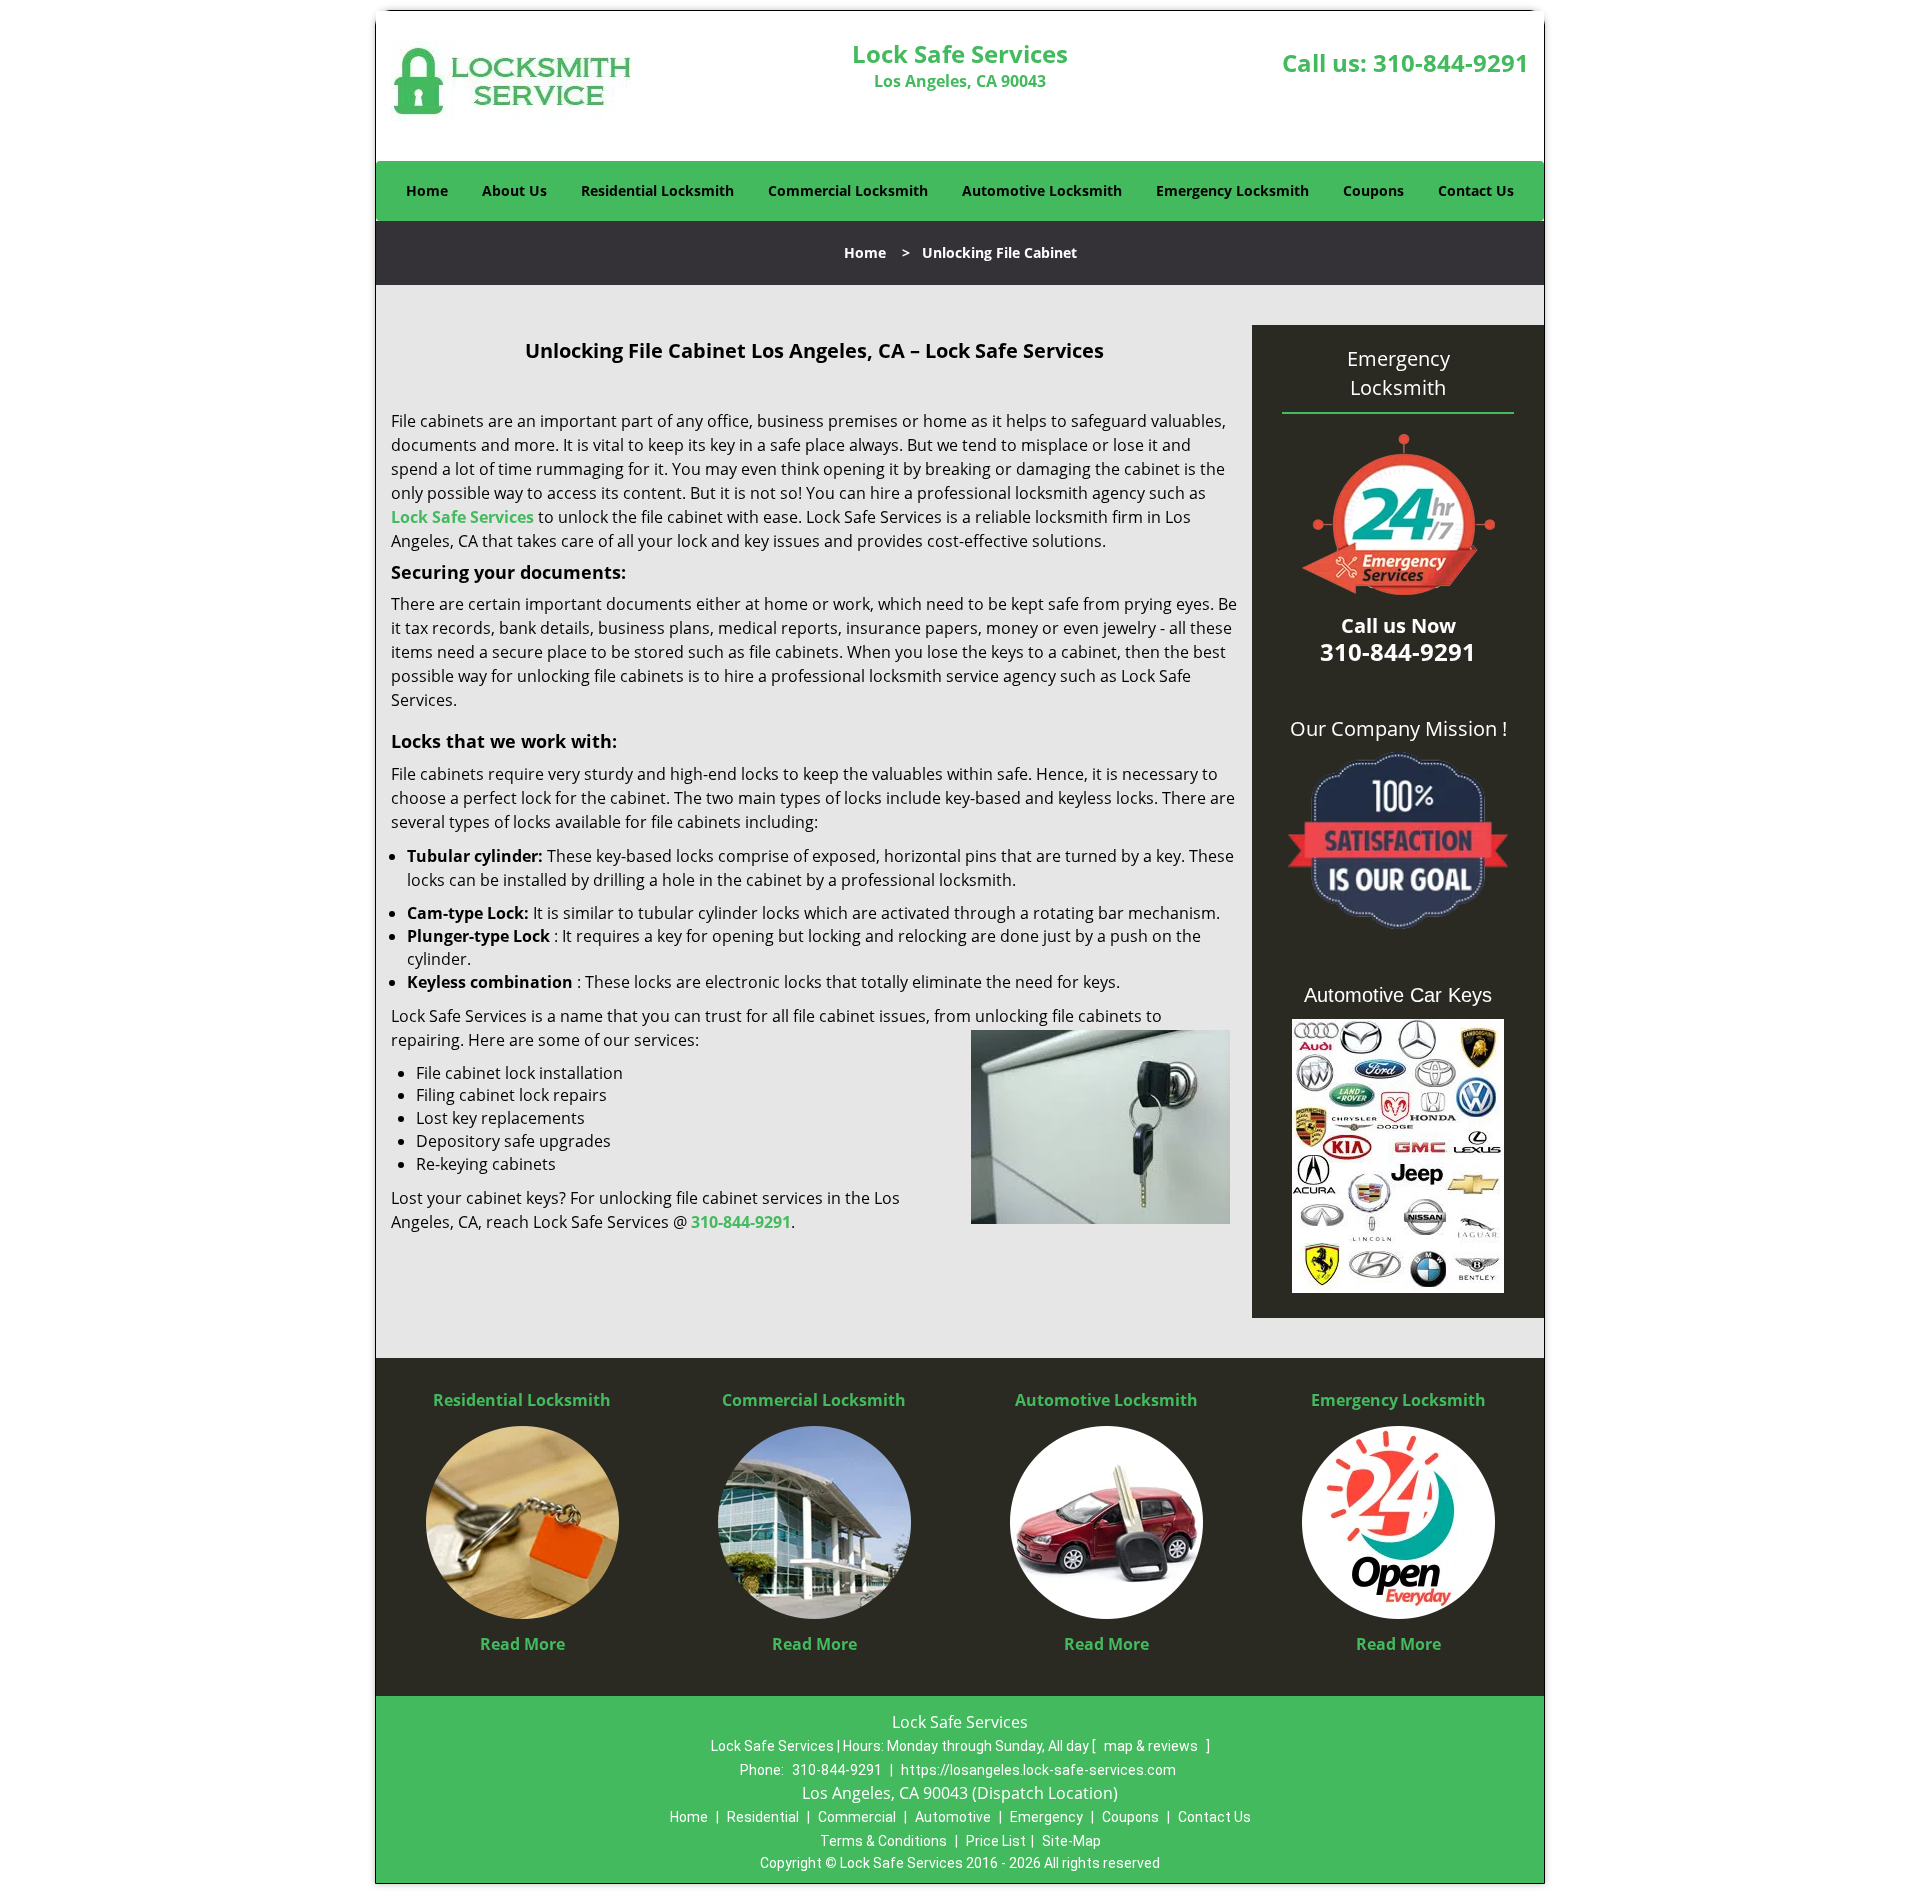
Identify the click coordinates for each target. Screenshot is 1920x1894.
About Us (514, 190)
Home (427, 190)
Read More (522, 1644)
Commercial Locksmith (848, 190)
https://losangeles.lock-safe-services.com (1038, 1770)
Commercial (857, 1817)
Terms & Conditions (883, 1841)
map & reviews (1152, 1746)
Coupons (1373, 190)
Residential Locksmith (657, 190)
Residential (763, 1817)
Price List (996, 1841)
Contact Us (1476, 190)
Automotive (953, 1817)
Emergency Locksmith (1232, 190)
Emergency (1046, 1817)
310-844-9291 (1451, 62)
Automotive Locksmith (1042, 190)
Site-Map (1071, 1841)
